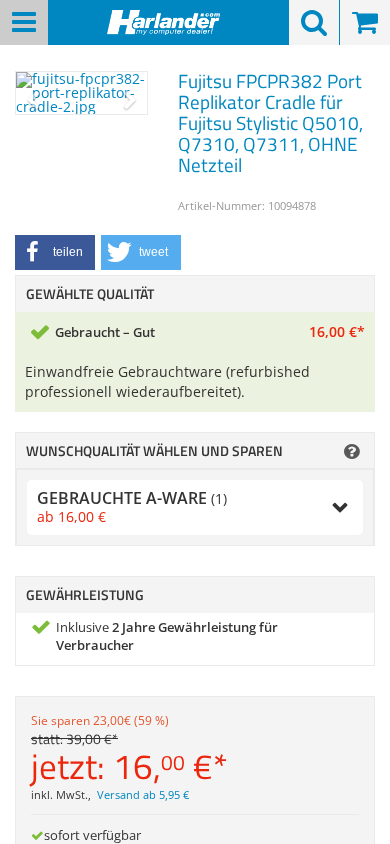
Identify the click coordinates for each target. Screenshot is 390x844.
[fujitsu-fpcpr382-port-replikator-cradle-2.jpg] (81, 93)
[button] (55, 252)
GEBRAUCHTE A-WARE (132, 506)
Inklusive (167, 636)
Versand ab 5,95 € (143, 795)
